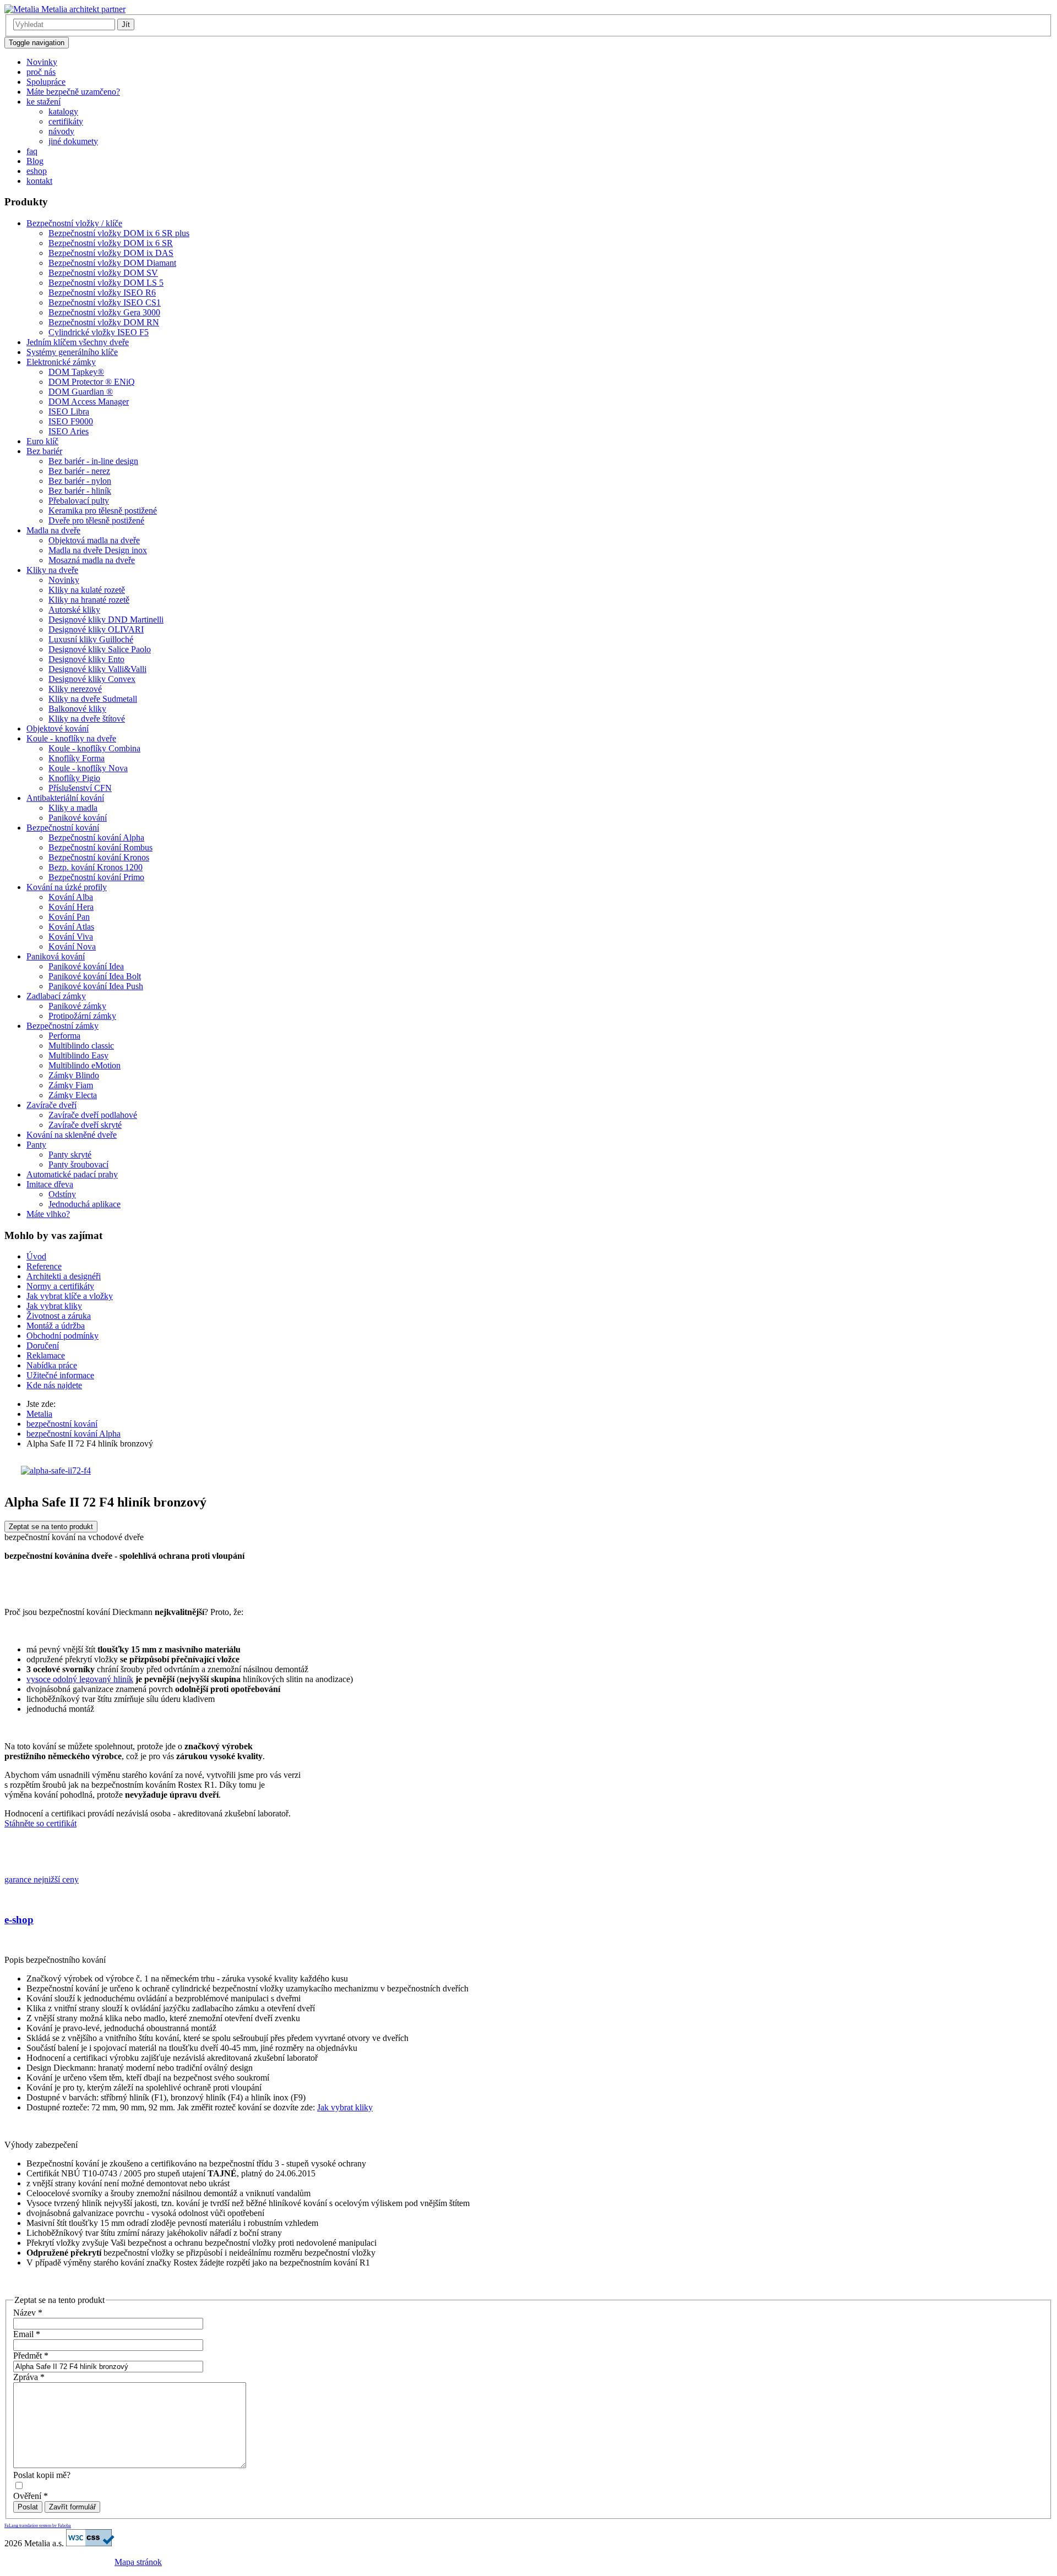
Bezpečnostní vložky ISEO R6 (102, 293)
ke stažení (43, 102)
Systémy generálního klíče (72, 352)
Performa (64, 1036)
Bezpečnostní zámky (62, 1026)
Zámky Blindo (74, 1075)
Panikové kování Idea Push (96, 986)
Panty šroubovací (78, 1164)
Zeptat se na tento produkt (51, 1527)
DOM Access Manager (89, 402)
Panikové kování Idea (86, 966)
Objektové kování (58, 728)
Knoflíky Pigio (74, 778)
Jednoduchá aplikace (85, 1204)
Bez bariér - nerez (79, 471)
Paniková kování (56, 956)
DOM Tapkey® (76, 372)
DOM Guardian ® (81, 392)
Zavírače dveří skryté (85, 1125)
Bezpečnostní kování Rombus (100, 847)
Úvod (36, 1256)
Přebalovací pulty (79, 501)
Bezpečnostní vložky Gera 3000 (104, 312)
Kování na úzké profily (67, 887)
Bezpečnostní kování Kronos (99, 857)
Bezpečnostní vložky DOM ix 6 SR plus (119, 233)
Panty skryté (70, 1155)
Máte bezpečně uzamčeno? (73, 92)
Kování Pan (69, 917)
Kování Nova (72, 946)
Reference (44, 1266)
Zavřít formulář (72, 2507)
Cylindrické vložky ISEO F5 (99, 332)
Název (28, 2313)
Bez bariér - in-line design (93, 461)
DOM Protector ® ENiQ (92, 382)
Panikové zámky (77, 1006)
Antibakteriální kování (65, 798)
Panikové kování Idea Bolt (95, 976)
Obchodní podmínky (62, 1336)
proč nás (41, 72)
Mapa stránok (138, 2562)
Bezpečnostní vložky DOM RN (104, 322)
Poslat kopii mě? (42, 2475)
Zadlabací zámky (56, 996)
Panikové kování (78, 818)
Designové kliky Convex (92, 679)
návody (61, 131)
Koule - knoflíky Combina (94, 748)
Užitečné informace (60, 1375)
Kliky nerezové (75, 689)
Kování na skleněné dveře (72, 1135)
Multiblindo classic (81, 1046)
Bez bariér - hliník (80, 491)
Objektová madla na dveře (94, 540)
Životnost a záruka (59, 1316)
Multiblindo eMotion (85, 1065)
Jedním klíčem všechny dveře (78, 342)
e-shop (19, 1920)
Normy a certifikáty (60, 1286)
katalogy (63, 111)
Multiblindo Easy (78, 1055)
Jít (126, 24)
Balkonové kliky (77, 709)
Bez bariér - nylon (80, 481)
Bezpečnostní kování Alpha (96, 837)
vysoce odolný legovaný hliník (80, 1679)
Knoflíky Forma (77, 758)
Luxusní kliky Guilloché (91, 639)
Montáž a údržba (56, 1326)
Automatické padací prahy (72, 1174)
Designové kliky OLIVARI (96, 629)
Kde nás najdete (54, 1385)
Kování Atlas (71, 927)
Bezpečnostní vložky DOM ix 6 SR (111, 243)
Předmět (31, 2356)
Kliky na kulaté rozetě (87, 590)
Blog (35, 161)
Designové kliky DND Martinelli (106, 620)
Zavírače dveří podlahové (93, 1115)
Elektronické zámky (61, 362)
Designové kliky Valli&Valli (97, 669)
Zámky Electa (73, 1095)
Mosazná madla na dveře (92, 560)
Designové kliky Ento (86, 659)
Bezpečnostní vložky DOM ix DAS (111, 253)
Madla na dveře (53, 530)
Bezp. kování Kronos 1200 (96, 867)
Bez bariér (44, 451)
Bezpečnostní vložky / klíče (74, 223)
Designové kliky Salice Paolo (100, 649)
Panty (36, 1145)
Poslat (28, 2507)
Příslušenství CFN (80, 788)
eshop (37, 171)
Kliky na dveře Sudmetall (93, 699)
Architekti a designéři (64, 1276)
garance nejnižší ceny (42, 1879)
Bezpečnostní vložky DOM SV (103, 273)
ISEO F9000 (71, 421)
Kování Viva (71, 937)
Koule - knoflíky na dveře (71, 738)
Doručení (43, 1346)
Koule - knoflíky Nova (88, 768)
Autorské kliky (74, 610)
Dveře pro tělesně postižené (96, 520)
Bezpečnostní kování (63, 828)
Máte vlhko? (48, 1214)
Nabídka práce (52, 1365)
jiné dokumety (73, 141)
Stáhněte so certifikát (40, 1823)
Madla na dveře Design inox (98, 550)
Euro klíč (42, 441)
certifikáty (66, 121)
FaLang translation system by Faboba (38, 2526)
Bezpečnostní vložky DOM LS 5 (106, 283)
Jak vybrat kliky (54, 1306)
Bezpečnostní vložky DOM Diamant (112, 263)
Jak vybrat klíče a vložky (70, 1296)
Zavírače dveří (51, 1105)
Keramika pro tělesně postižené (103, 511)
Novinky (42, 62)
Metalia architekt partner (82, 9)
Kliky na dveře (52, 570)
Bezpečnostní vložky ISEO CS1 (105, 302)
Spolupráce (46, 82)
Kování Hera (71, 907)
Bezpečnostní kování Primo (96, 877)
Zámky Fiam (71, 1085)
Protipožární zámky (82, 1016)
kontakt (39, 181)
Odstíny (62, 1194)
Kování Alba (71, 897)
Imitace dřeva (50, 1184)
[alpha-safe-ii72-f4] (56, 1470)
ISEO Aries (69, 431)
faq (32, 151)
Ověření (31, 2496)
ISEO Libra (69, 411)
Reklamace (46, 1355)
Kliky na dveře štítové (87, 719)
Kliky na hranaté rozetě (89, 600)
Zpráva (29, 2377)
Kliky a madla (73, 808)
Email (27, 2334)
